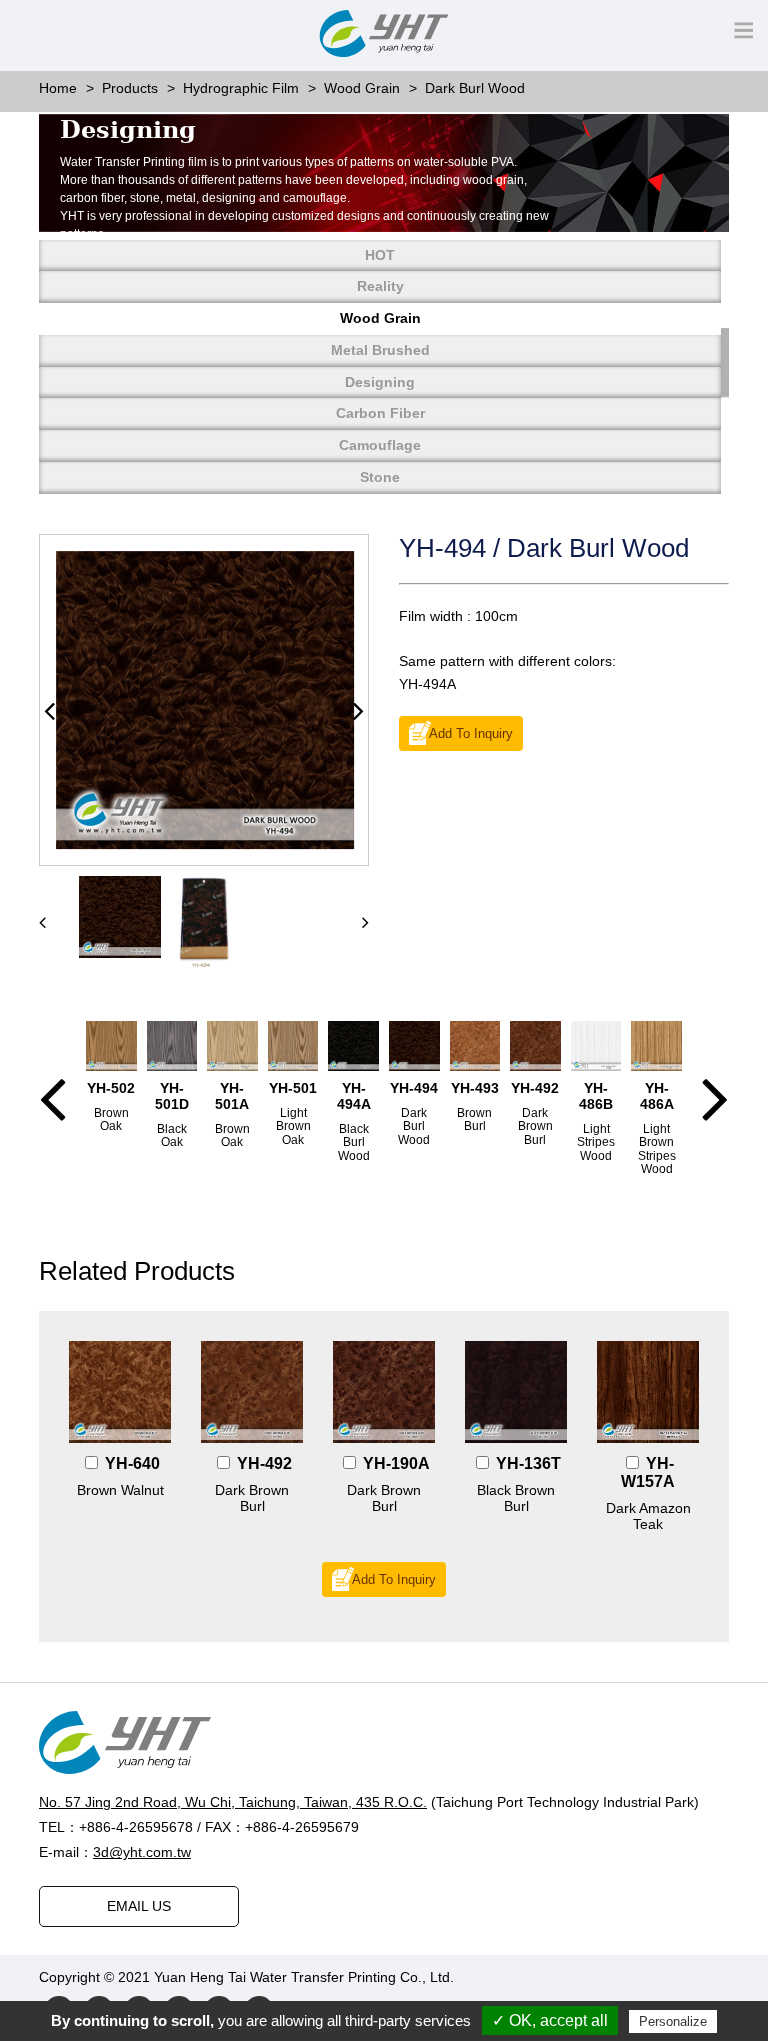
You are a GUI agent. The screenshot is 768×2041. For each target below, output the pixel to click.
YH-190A (396, 1463)
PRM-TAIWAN (640, 1977)
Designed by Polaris (521, 1977)
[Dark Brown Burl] (252, 1392)
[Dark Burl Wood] (205, 700)
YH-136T (528, 1463)
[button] (49, 711)
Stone (380, 477)
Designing (380, 382)
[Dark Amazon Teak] (648, 1392)
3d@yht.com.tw (142, 1852)
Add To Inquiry (471, 734)
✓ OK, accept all (550, 2020)
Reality (380, 286)
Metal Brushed (380, 350)
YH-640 (132, 1463)
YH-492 (264, 1463)
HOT (380, 255)
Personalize (673, 2021)
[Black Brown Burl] (516, 1392)
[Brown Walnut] (120, 1392)
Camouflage (380, 445)
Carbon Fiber (380, 413)
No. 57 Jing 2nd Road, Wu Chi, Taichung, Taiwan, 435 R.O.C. (233, 1802)
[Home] (384, 1742)
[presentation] (42, 922)
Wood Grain (380, 318)
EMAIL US (139, 1906)
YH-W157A (648, 1472)
